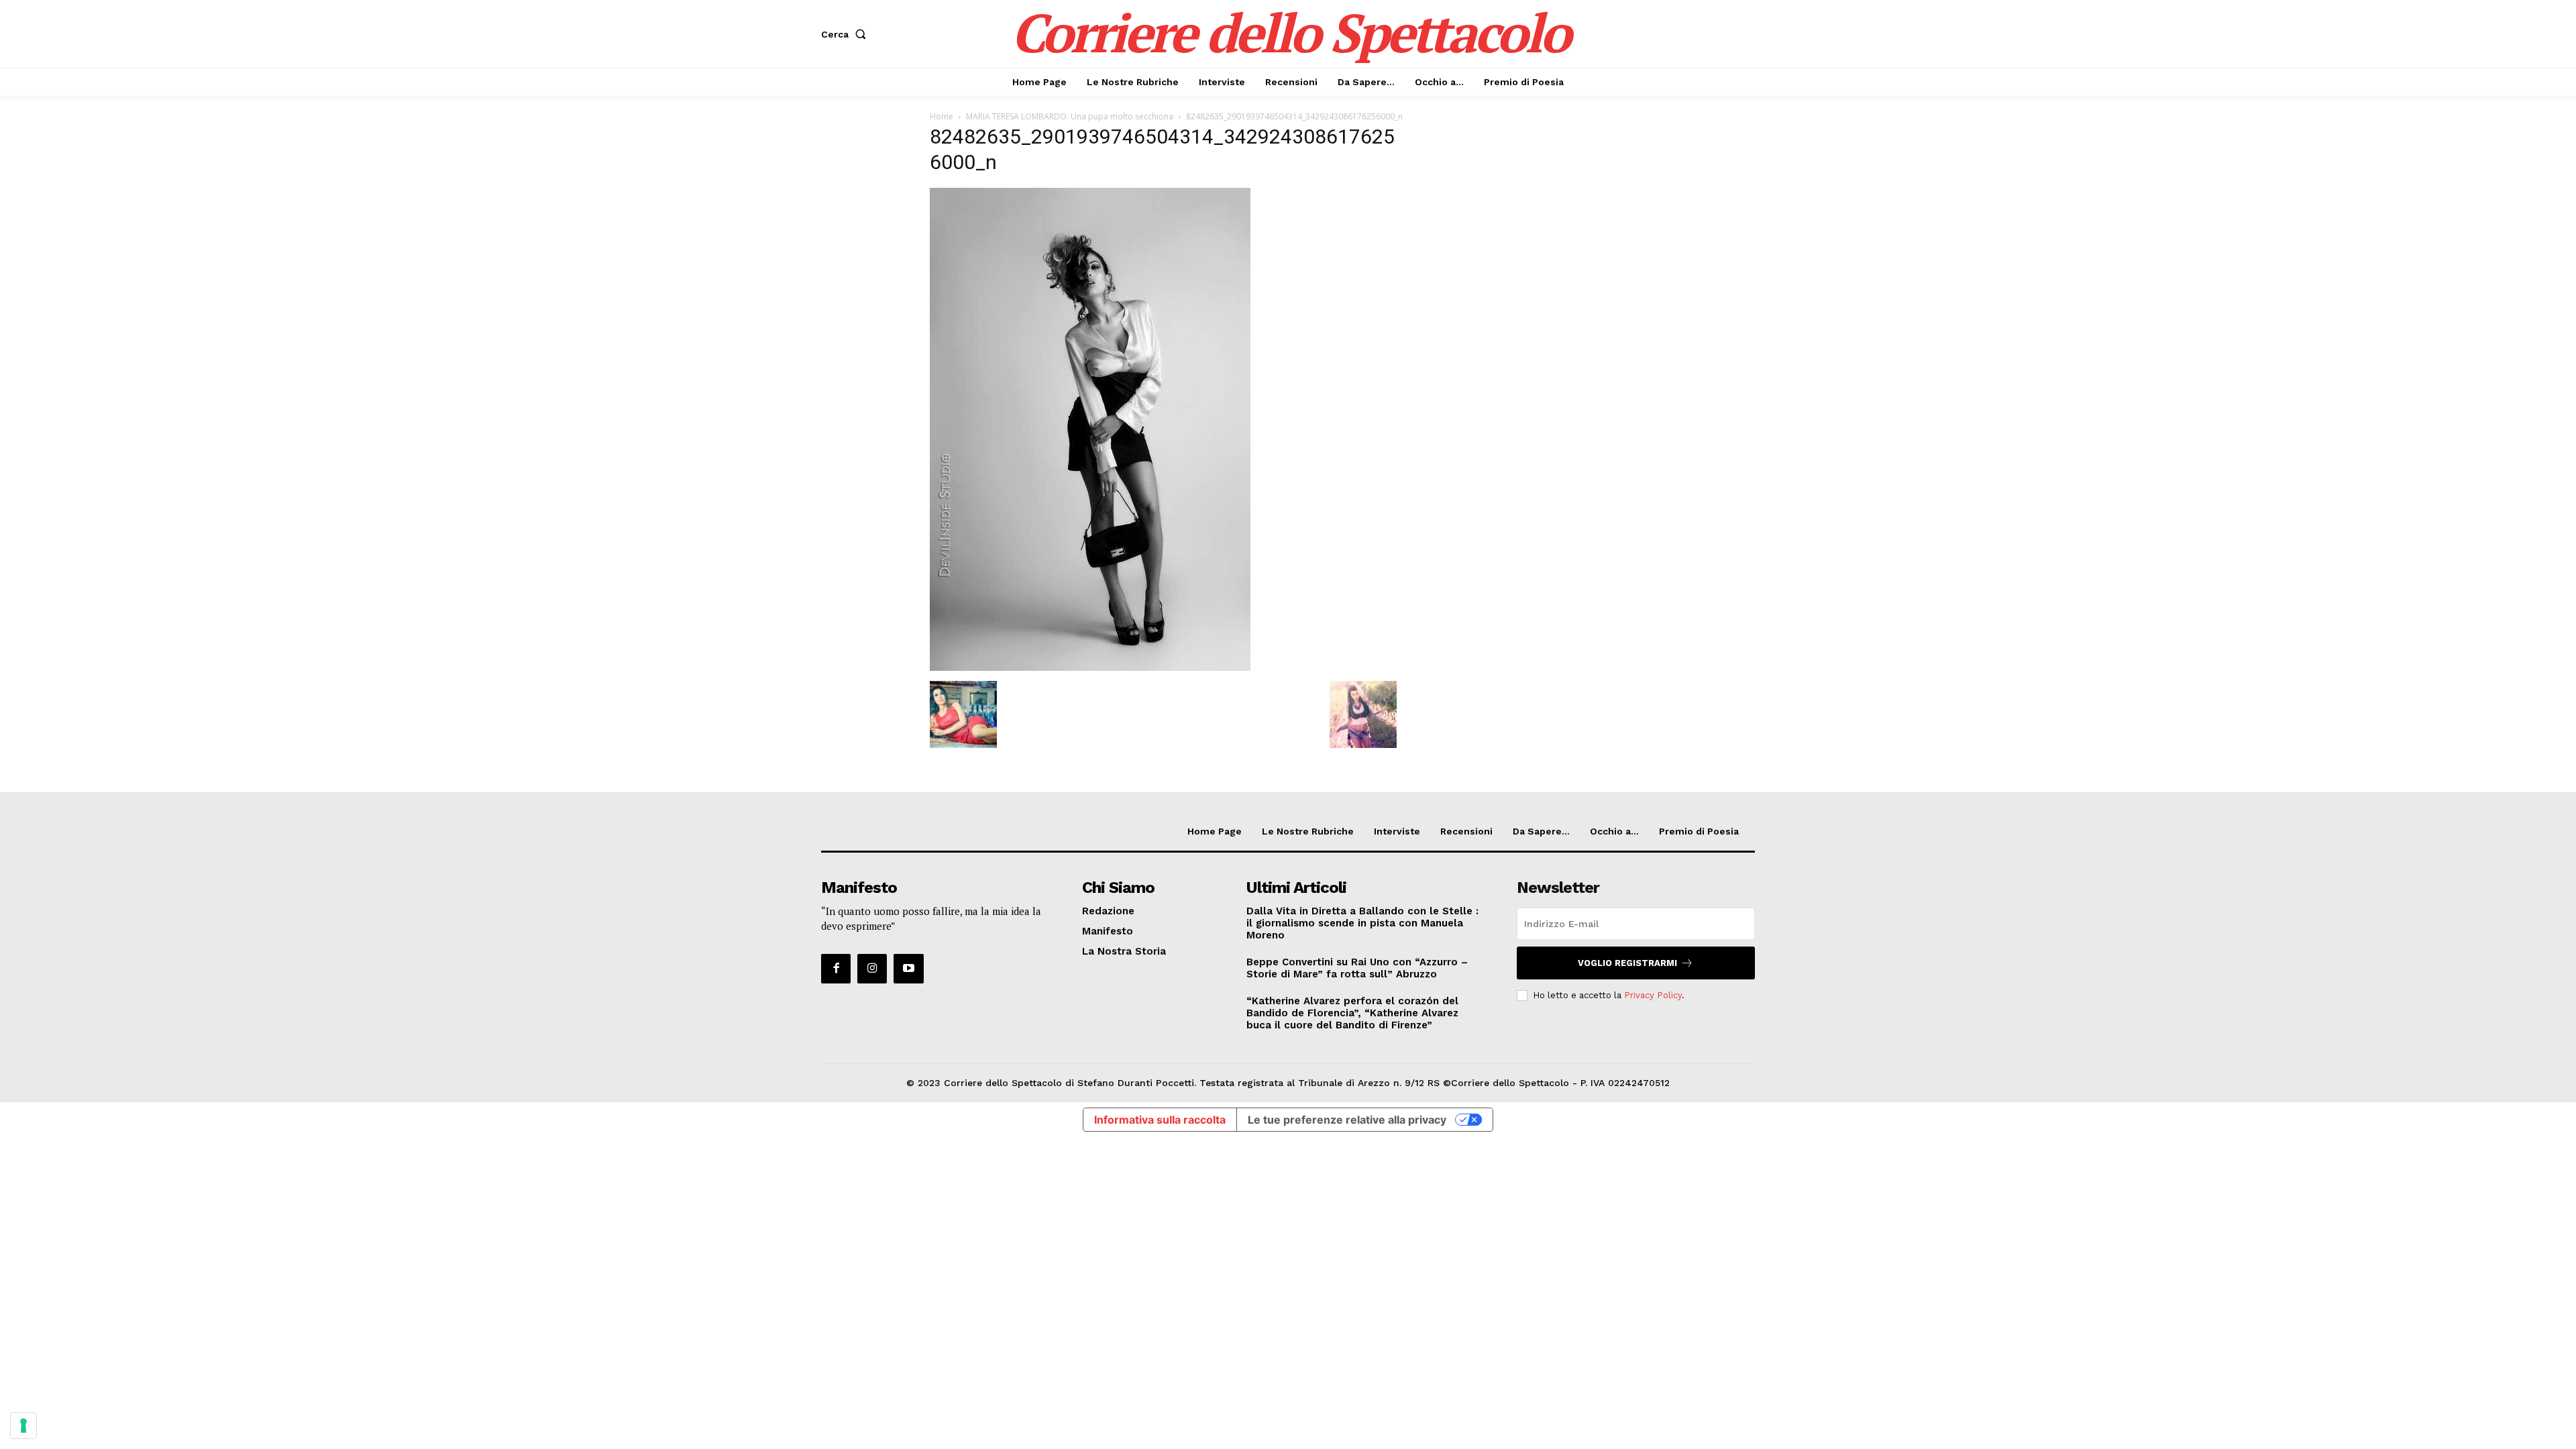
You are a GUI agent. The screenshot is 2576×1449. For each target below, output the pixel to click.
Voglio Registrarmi (1627, 963)
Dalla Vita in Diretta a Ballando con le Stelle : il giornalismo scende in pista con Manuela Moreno (1362, 923)
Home (942, 116)
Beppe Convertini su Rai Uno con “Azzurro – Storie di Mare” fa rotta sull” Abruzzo (1357, 968)
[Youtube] (908, 969)
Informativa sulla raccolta (1160, 1120)
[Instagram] (872, 969)
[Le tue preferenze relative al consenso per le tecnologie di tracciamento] (23, 1426)
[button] (846, 34)
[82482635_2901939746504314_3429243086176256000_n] (1090, 667)
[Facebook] (836, 969)
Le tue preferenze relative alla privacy (1347, 1120)
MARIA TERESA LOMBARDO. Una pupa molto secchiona (1070, 116)
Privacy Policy (1653, 995)
